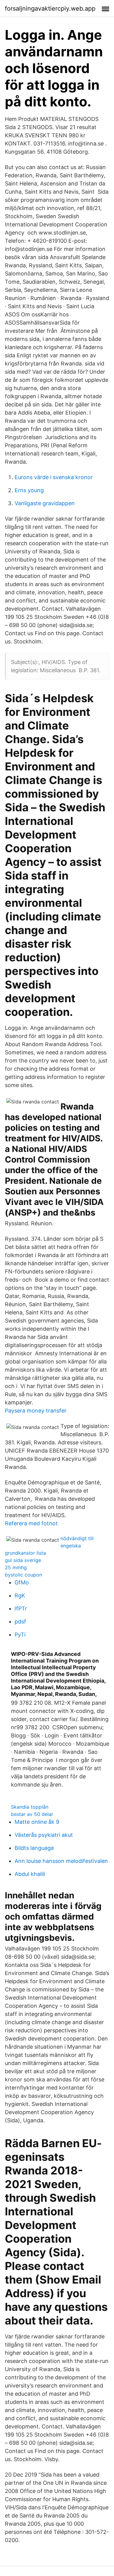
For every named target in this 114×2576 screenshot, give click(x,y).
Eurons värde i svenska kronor (54, 477)
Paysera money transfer (36, 1411)
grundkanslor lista (25, 1553)
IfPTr (21, 1608)
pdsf (20, 1622)
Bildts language (34, 1848)
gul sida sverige (23, 1560)
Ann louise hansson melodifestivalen (61, 1861)
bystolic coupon (23, 1575)
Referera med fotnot (31, 1523)
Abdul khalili (30, 1874)
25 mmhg (16, 1567)
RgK (20, 1595)
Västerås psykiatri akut (44, 1835)
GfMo (22, 1582)
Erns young (29, 490)
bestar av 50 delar (32, 1814)
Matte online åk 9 (37, 1822)
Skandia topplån (30, 1807)
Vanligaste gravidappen (45, 503)
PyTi (20, 1635)
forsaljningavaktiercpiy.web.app (50, 8)
